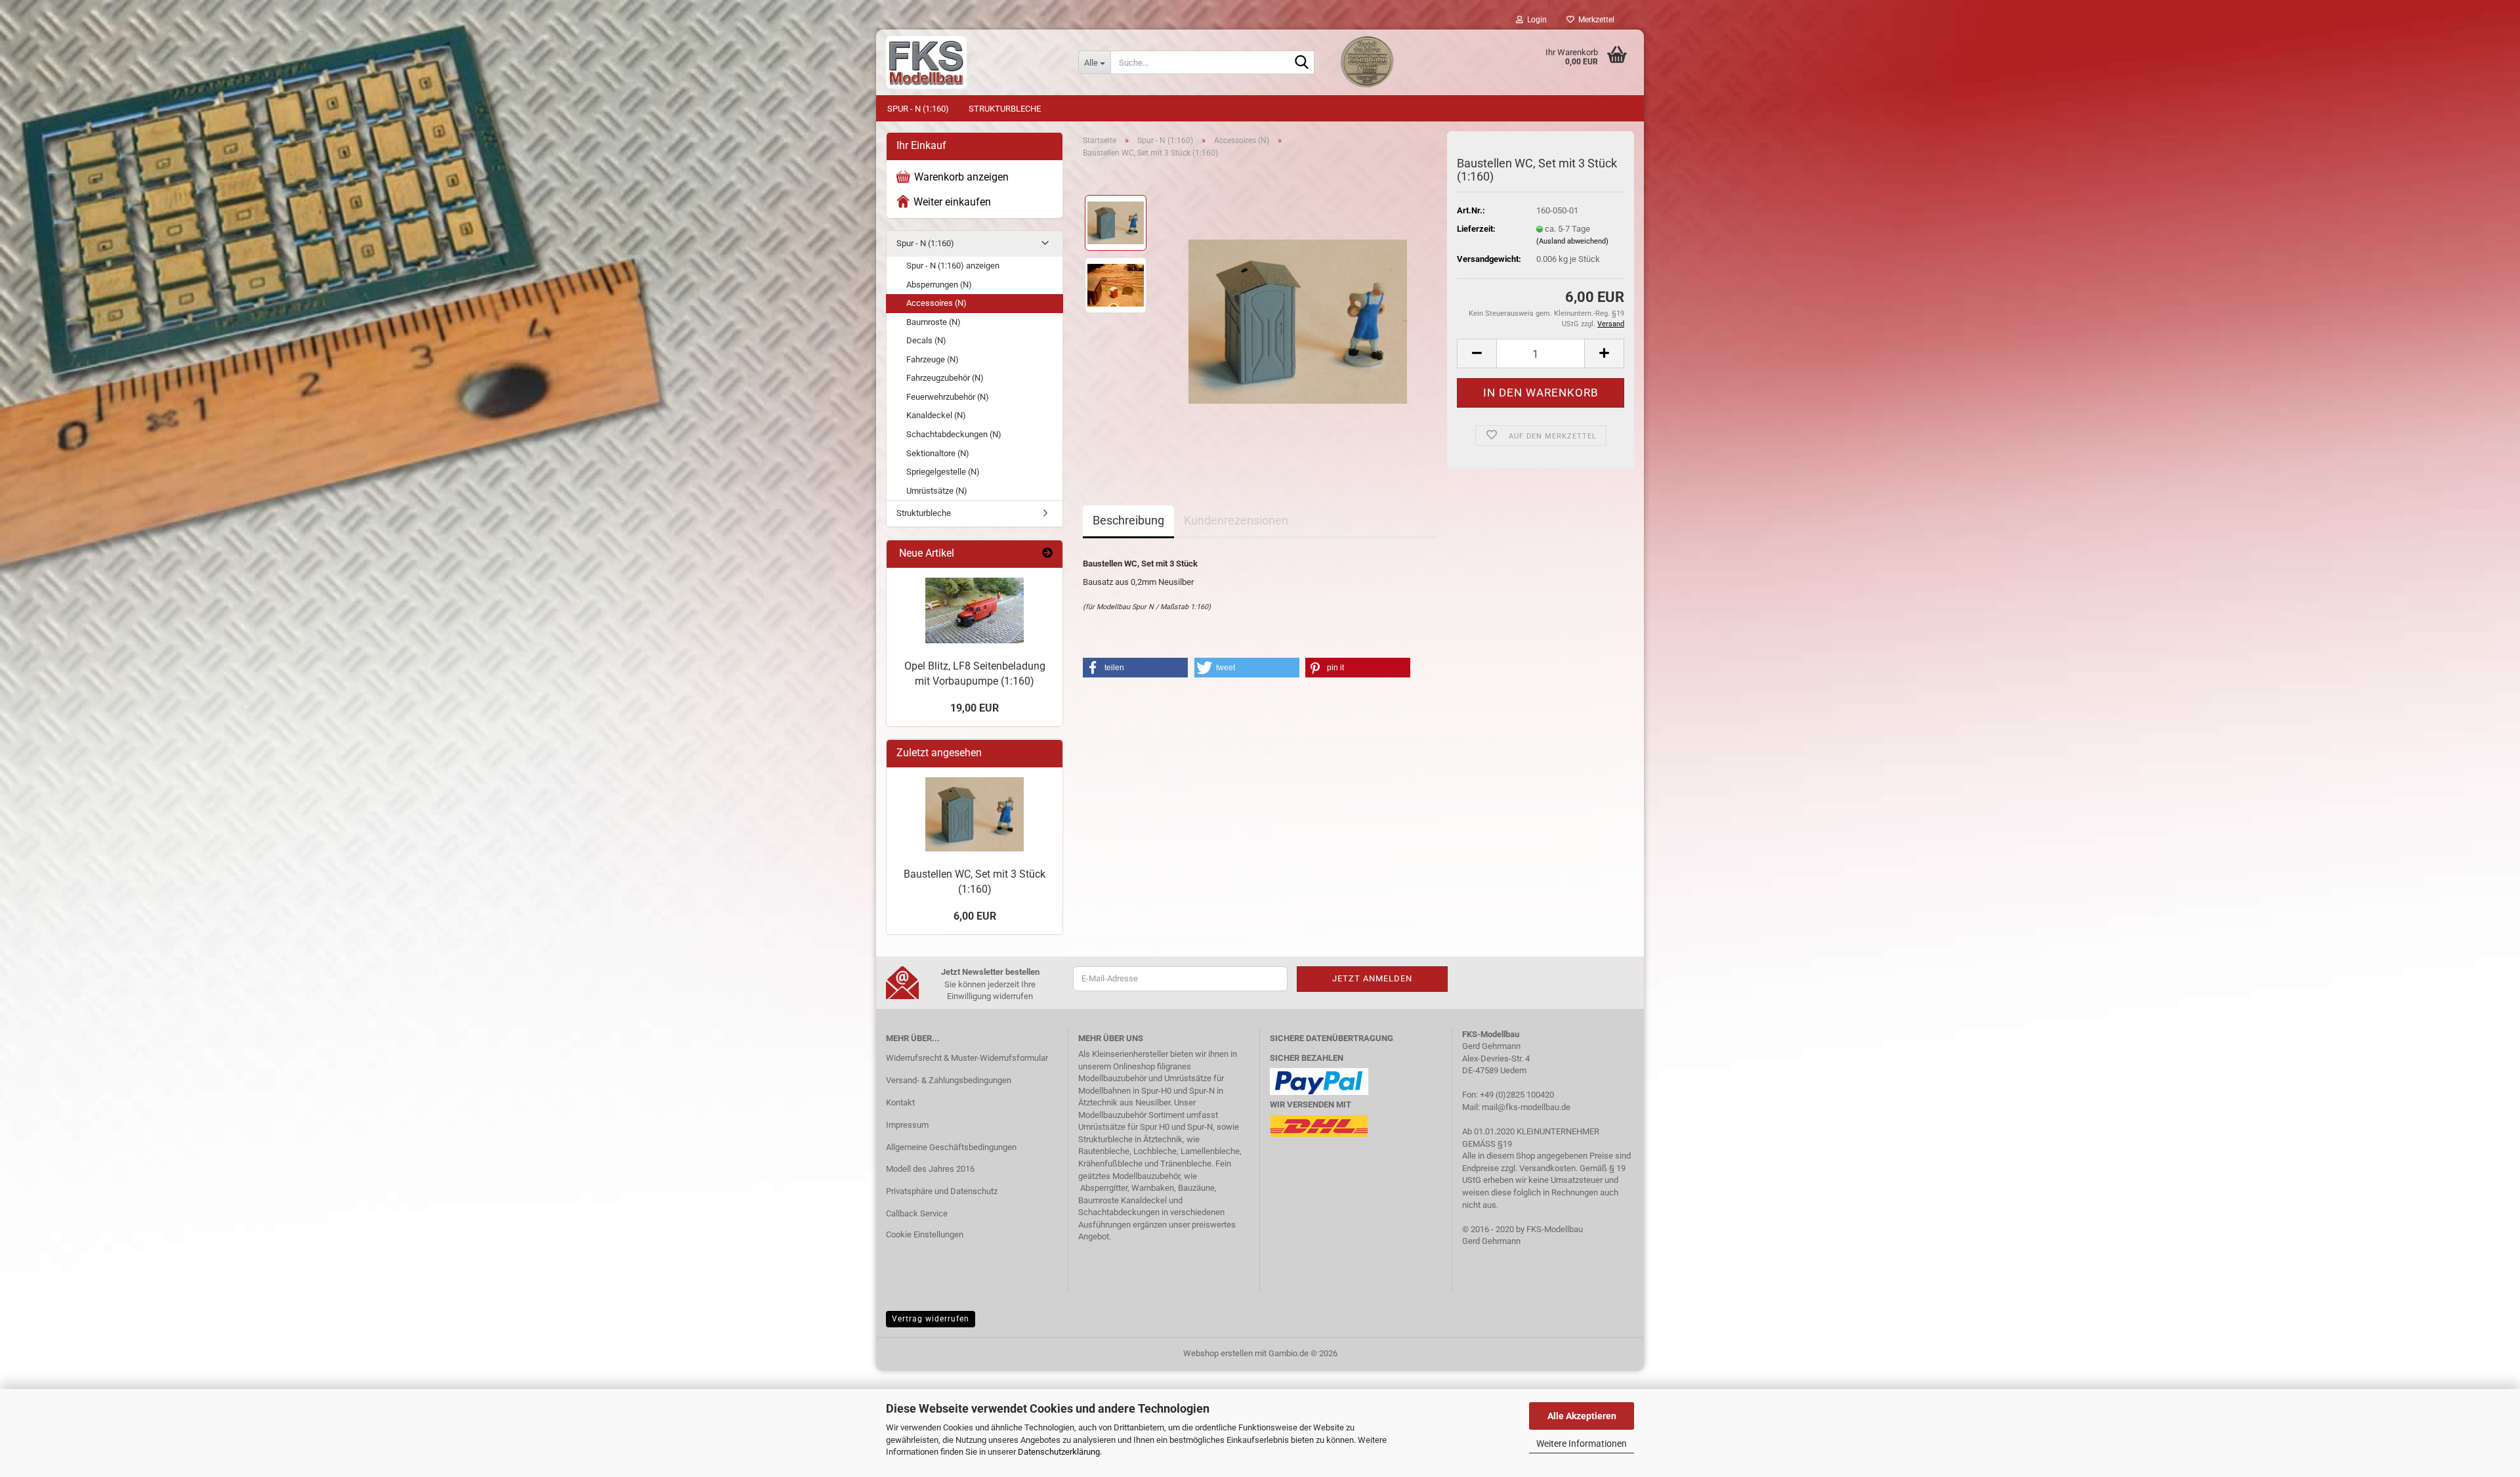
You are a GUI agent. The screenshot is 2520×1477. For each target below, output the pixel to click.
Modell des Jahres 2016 (930, 1169)
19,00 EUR (975, 708)
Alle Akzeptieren (1582, 1416)
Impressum (907, 1125)
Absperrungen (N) (939, 285)
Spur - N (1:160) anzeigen (953, 266)
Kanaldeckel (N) (936, 415)
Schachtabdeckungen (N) (954, 434)
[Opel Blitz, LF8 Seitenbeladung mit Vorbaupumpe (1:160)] (975, 610)
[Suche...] (1302, 63)
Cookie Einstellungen (925, 1234)
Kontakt (900, 1102)
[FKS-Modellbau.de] (972, 62)
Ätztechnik (1098, 1102)
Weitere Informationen (1582, 1444)
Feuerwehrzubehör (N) (948, 397)
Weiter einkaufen (952, 202)
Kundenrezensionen (1236, 520)
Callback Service (917, 1213)
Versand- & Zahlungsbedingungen (949, 1080)
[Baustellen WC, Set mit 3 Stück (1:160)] (1298, 316)
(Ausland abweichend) (1572, 241)
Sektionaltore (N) (938, 453)
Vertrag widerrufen (931, 1319)
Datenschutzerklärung (1059, 1452)
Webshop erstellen (1218, 1353)
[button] (1477, 353)
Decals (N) (926, 340)
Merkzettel (1594, 20)
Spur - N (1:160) (918, 109)
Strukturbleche (1005, 109)
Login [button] (1535, 20)
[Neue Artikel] (1047, 554)
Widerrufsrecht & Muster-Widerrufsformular (967, 1058)
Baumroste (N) (934, 322)
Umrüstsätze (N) (937, 491)
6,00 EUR (975, 916)
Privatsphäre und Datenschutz (942, 1191)
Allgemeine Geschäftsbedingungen (951, 1147)
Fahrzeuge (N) (933, 359)
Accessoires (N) (936, 303)
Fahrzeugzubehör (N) (945, 378)
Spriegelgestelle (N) (943, 472)
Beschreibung (1128, 520)
